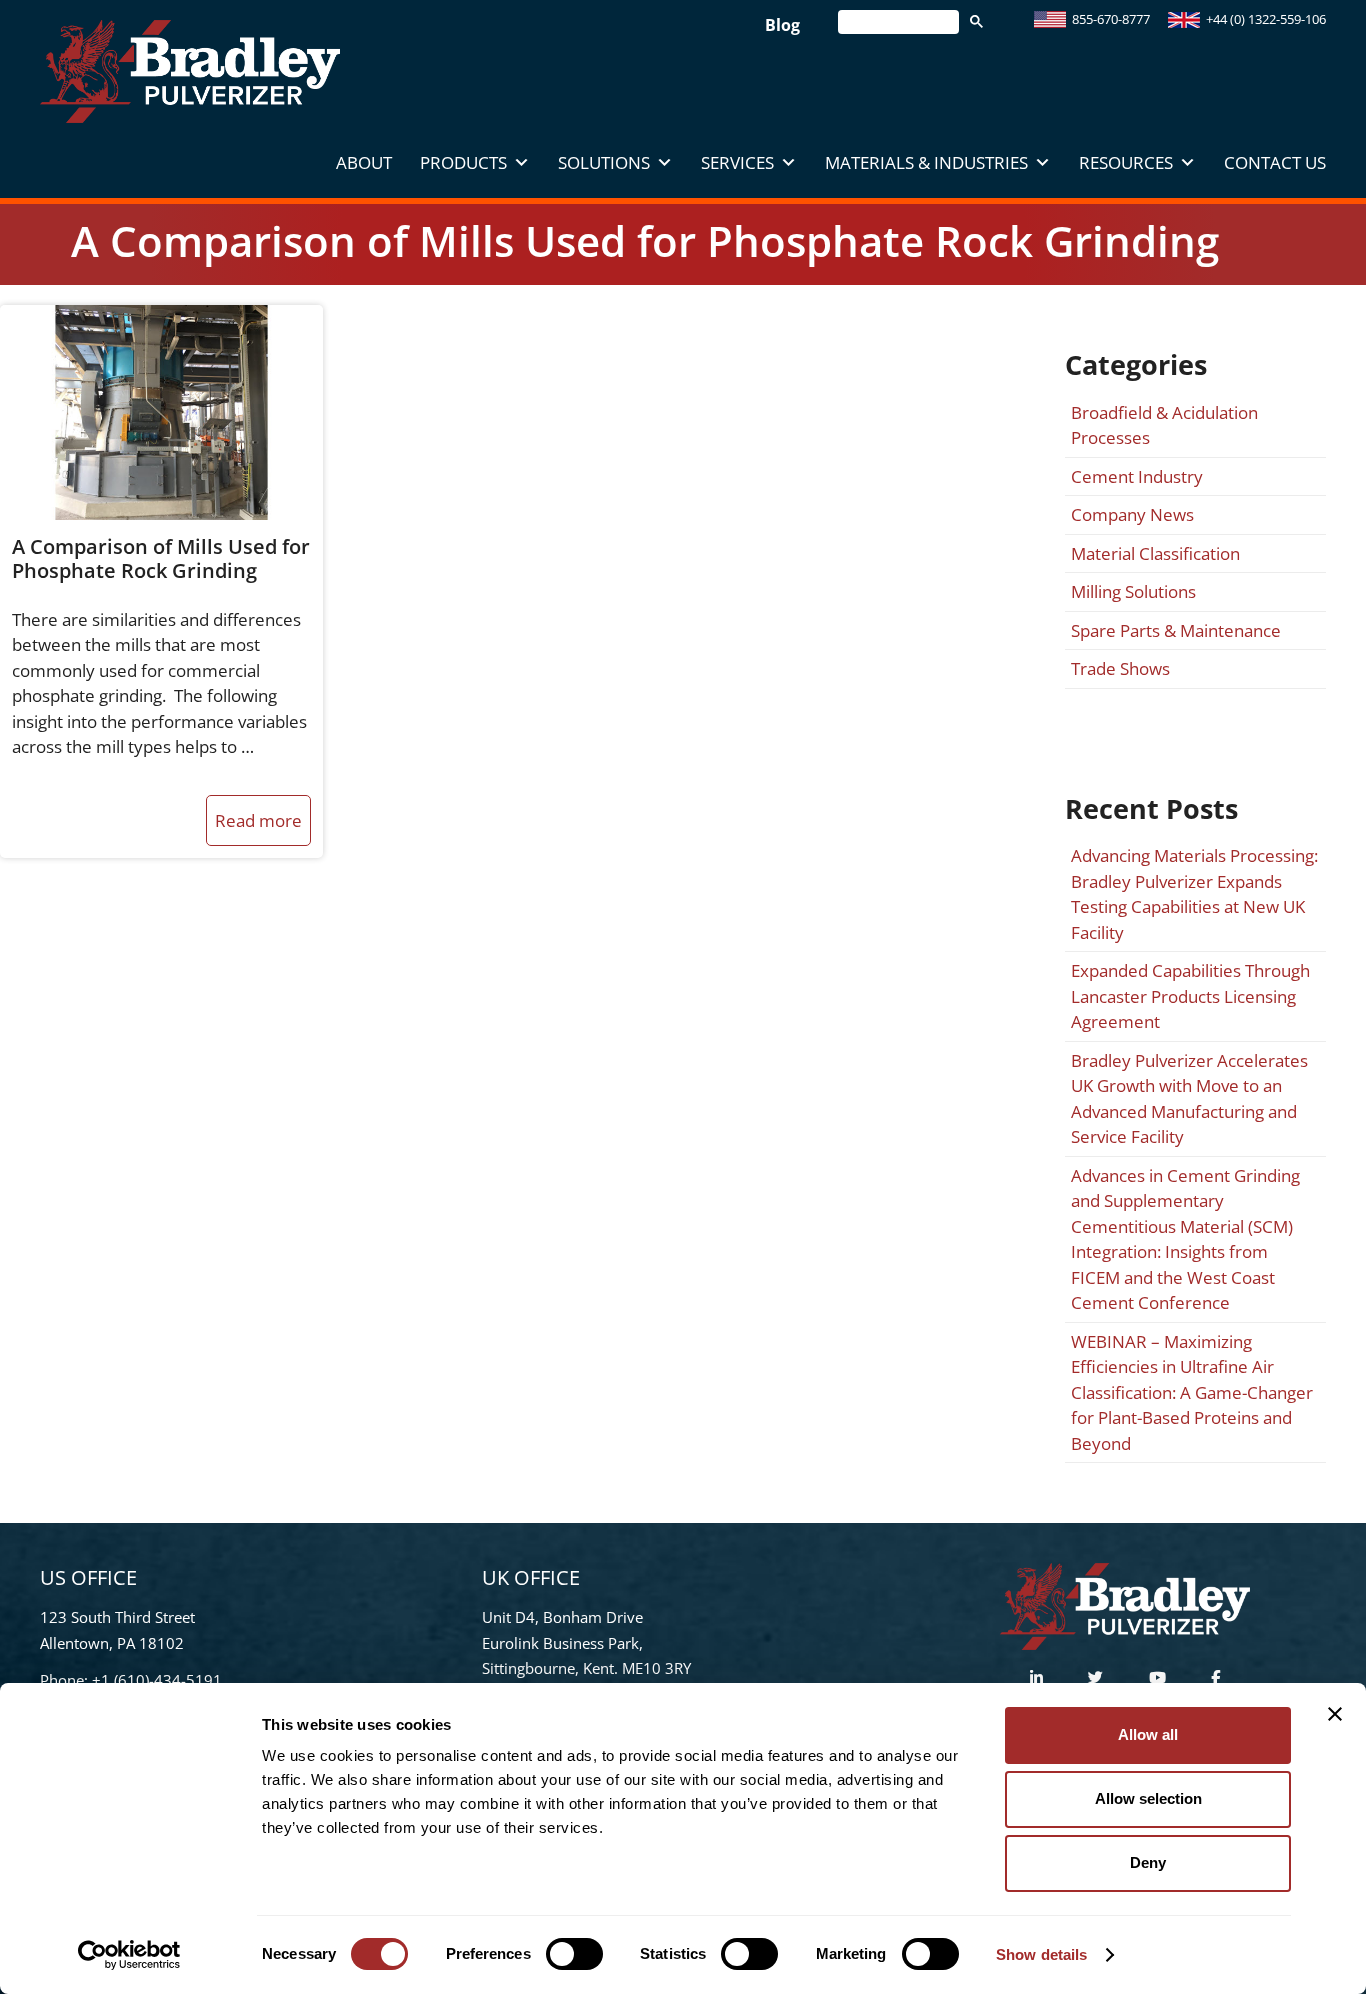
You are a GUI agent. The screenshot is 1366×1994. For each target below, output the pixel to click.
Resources (1126, 162)
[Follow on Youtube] (1157, 1677)
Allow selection (1148, 1798)
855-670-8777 (1111, 19)
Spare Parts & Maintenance (1176, 630)
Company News (1132, 514)
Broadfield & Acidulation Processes (1164, 425)
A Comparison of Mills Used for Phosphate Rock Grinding (161, 558)
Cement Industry (1137, 476)
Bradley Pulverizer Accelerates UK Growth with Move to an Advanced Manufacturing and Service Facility (1189, 1099)
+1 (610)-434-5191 (157, 1680)
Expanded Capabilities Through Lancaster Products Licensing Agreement (1190, 996)
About (364, 162)
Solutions (604, 162)
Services (737, 162)
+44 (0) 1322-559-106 (1266, 19)
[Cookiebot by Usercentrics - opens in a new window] (129, 1955)
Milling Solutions (1133, 591)
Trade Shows (1120, 668)
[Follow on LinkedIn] (1036, 1677)
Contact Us (1275, 162)
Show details (1041, 1954)
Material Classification (1155, 553)
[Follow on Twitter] (1095, 1677)
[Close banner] (1335, 1714)
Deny (1148, 1862)
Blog (782, 25)
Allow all (1148, 1734)
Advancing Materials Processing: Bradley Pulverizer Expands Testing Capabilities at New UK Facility (1194, 894)
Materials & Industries (926, 162)
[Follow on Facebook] (1215, 1677)
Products (463, 162)
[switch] (574, 1954)
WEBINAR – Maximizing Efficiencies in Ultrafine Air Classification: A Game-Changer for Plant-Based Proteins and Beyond (1192, 1392)
